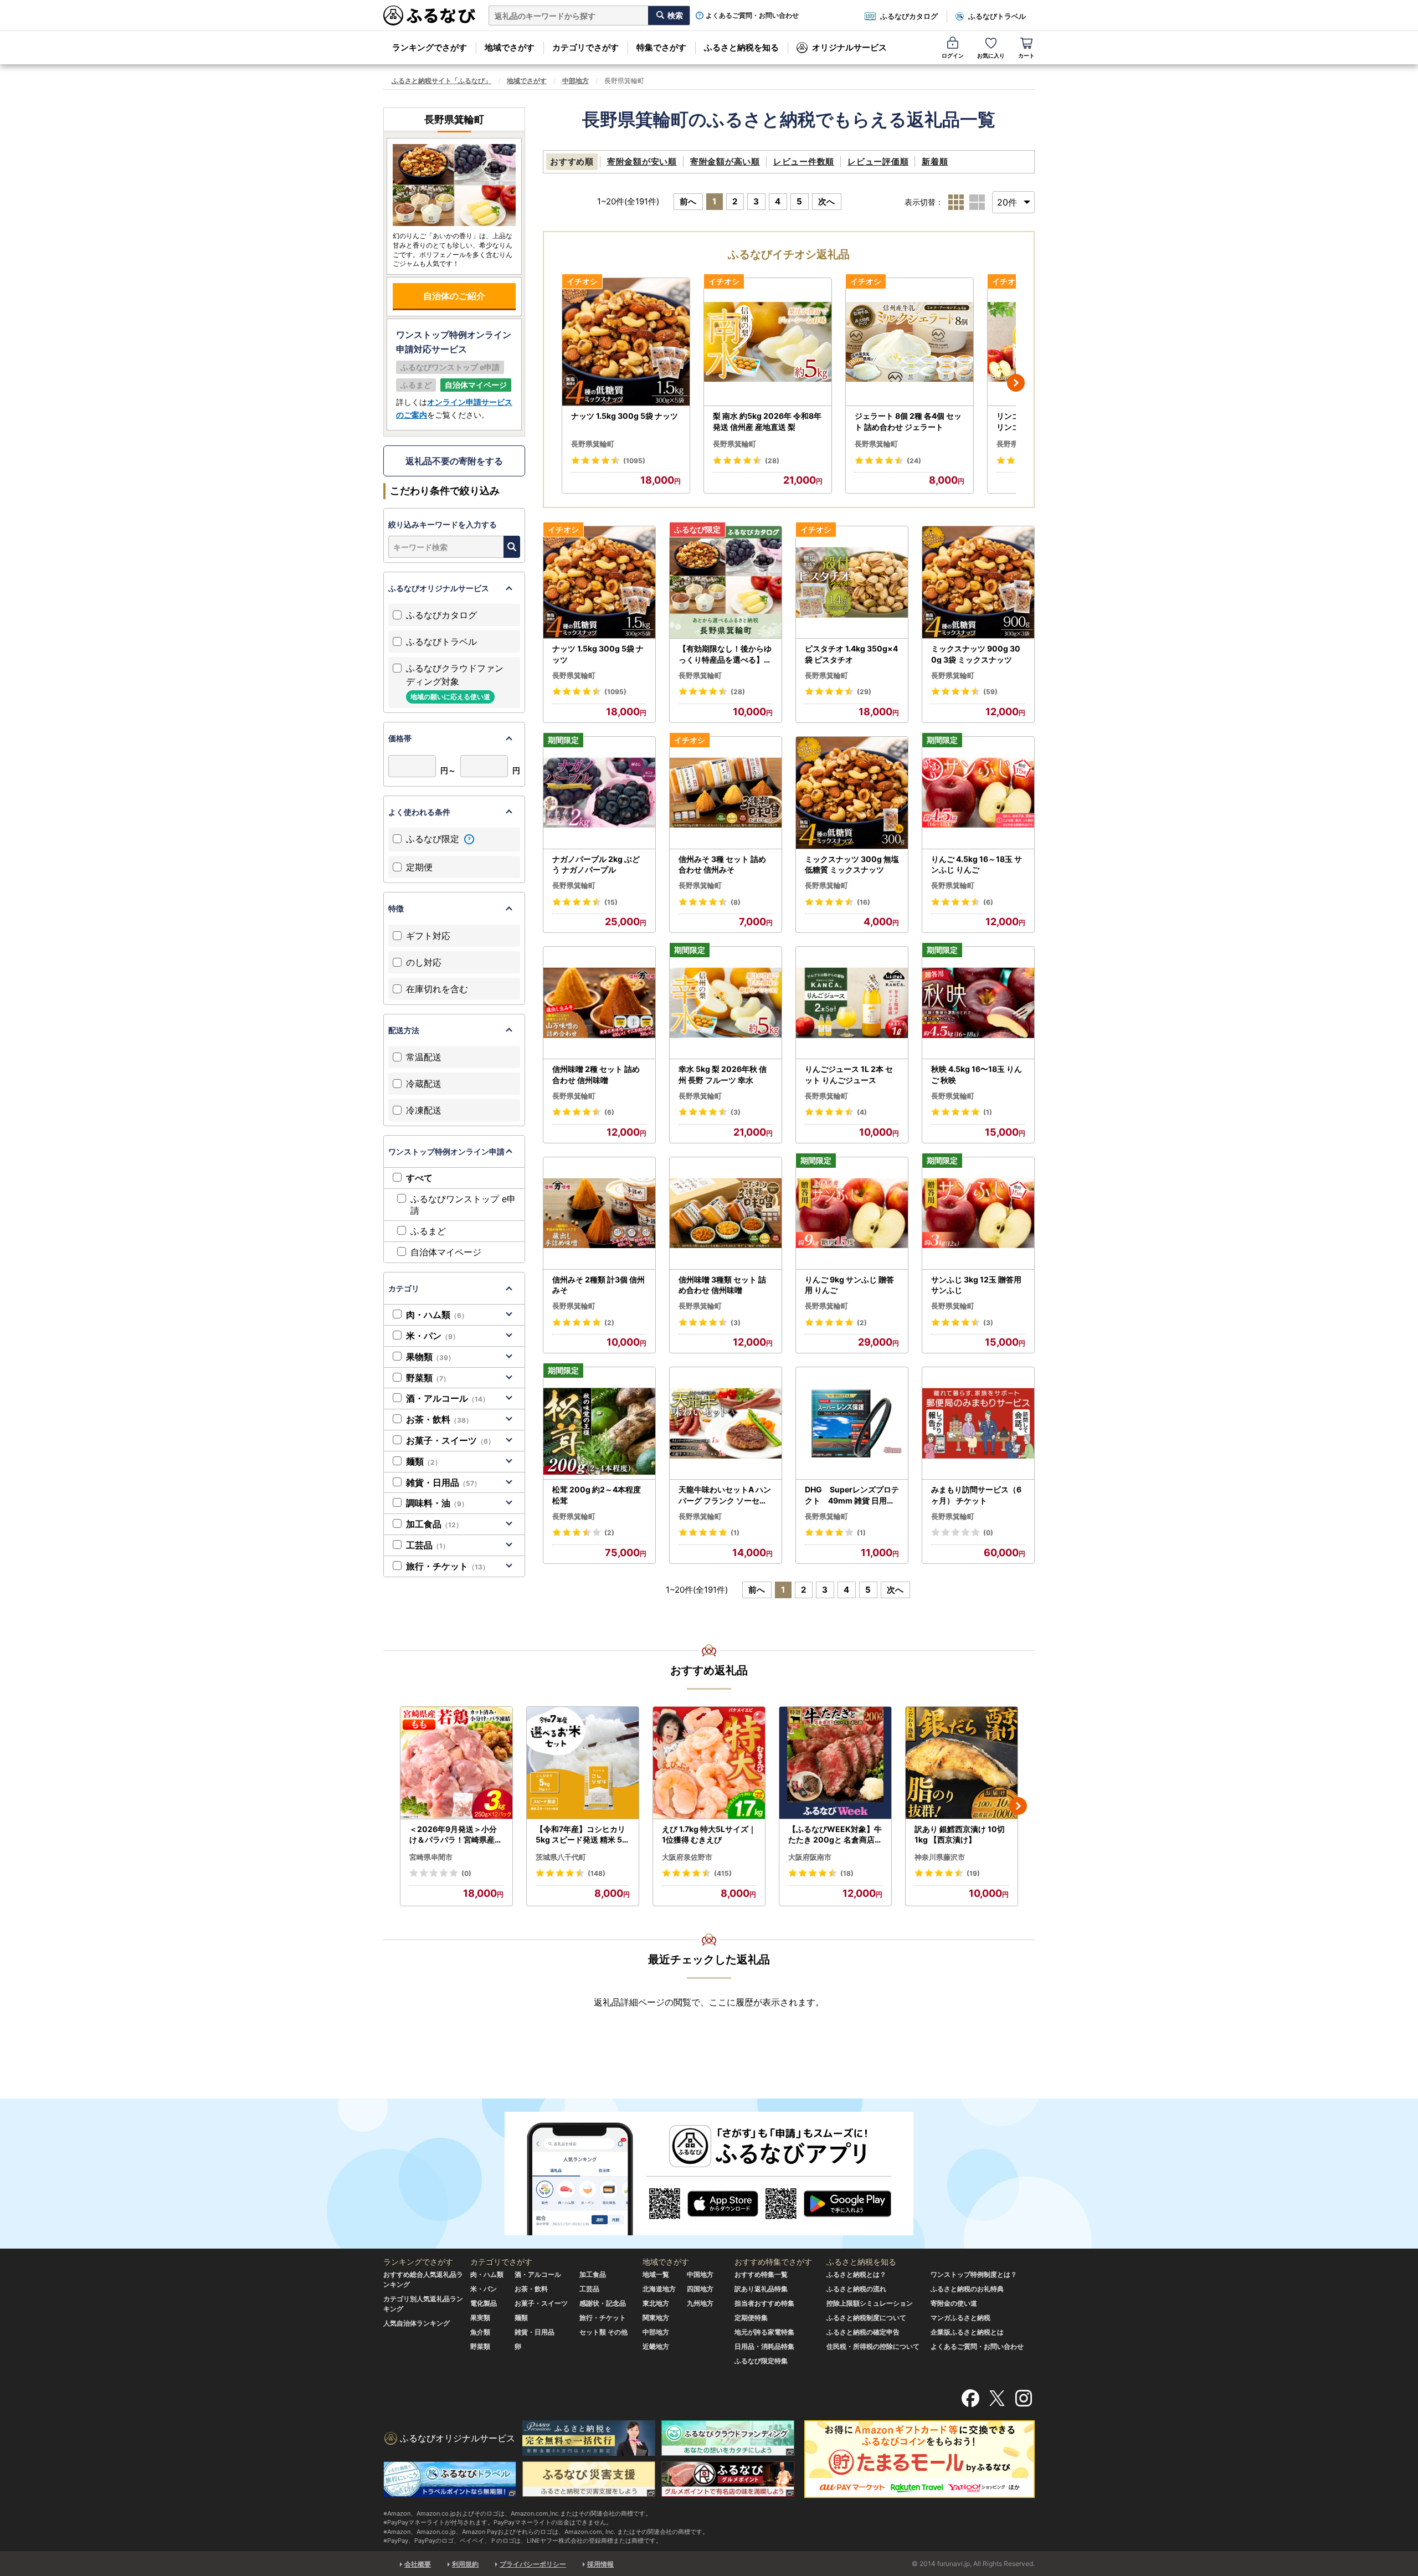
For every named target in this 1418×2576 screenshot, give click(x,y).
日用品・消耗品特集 (764, 2346)
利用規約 (465, 2564)
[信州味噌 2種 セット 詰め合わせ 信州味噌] (599, 1003)
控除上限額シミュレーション (870, 2303)
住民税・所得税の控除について (873, 2346)
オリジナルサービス (849, 47)
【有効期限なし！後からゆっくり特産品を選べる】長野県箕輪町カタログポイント (725, 654)
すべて (419, 1178)
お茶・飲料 (439, 1419)
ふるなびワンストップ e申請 (463, 1205)
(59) (990, 692)
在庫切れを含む (437, 989)
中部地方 (576, 81)
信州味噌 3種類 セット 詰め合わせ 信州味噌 (722, 1285)
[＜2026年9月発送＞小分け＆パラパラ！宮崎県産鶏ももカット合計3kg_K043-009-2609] (456, 1763)
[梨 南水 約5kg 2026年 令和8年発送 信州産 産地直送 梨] (768, 342)
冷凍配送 (424, 1110)
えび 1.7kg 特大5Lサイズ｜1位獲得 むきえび (709, 1834)
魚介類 (480, 2332)
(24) (914, 461)
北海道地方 (659, 2289)
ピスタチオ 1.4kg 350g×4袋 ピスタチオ (851, 654)
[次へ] (1016, 383)
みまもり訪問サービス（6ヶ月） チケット (976, 1495)
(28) (772, 461)
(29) (864, 692)
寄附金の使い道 (954, 2303)
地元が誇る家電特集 (764, 2332)
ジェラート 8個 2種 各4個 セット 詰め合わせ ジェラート (908, 421)
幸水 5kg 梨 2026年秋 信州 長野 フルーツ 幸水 (723, 1074)
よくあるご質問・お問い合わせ (752, 16)
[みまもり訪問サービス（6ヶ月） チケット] (978, 1423)
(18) (847, 1873)
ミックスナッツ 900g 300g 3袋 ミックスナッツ (976, 654)
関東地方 (656, 2318)
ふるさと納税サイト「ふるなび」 (441, 81)
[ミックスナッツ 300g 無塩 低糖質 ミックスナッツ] (852, 793)
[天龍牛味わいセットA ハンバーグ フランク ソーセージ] (726, 1423)
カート (1026, 55)
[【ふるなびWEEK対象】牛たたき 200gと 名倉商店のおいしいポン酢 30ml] (835, 1763)
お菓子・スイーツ (450, 1440)
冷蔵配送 (424, 1084)
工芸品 (428, 1545)
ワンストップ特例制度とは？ (974, 2274)
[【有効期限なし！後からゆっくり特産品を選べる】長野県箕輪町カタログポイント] (726, 583)
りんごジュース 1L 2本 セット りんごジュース (849, 1074)
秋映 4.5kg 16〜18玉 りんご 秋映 (977, 1074)
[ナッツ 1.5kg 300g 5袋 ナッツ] (626, 342)
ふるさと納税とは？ (856, 2274)
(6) (988, 902)
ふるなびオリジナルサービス (439, 588)
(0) (988, 1533)
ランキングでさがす (430, 47)
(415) (723, 1873)
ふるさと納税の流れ (856, 2289)
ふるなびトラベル (997, 16)
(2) (609, 1323)
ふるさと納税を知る (741, 47)
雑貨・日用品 (443, 1482)
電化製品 (484, 2303)
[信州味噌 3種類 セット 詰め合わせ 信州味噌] (726, 1213)
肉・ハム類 (437, 1315)
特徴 (396, 908)
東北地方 (656, 2303)
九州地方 (700, 2303)
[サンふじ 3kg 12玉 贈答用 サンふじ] (978, 1213)
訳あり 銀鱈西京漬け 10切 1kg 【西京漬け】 (960, 1834)
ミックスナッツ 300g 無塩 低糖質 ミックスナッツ (852, 864)
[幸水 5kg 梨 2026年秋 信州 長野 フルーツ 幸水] (726, 1003)
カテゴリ (404, 1288)
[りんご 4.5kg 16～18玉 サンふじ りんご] (978, 793)
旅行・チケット (448, 1566)
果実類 (480, 2318)
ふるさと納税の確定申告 (863, 2332)
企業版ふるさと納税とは (967, 2332)
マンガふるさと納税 (960, 2318)
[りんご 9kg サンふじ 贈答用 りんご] (852, 1213)
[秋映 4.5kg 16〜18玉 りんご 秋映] (978, 1003)
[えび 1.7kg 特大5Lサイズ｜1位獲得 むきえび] (709, 1763)
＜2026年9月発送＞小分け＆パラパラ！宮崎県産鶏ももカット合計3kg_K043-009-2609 (456, 1835)
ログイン (953, 55)
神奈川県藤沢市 (940, 1857)
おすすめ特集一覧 (761, 2274)
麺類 (424, 1461)
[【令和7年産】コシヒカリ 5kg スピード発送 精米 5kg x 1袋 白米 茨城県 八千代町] (583, 1763)
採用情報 (600, 2564)
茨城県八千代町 (561, 1857)
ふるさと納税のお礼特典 (967, 2289)
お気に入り (991, 55)
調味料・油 (437, 1503)
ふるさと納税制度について (866, 2318)
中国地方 (700, 2274)
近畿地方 (656, 2346)
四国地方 (700, 2289)
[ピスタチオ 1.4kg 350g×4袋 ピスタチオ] (852, 583)
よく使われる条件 (419, 812)
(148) (597, 1873)
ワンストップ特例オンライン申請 (446, 1151)
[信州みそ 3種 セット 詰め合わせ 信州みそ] (726, 793)
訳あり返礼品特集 (761, 2289)
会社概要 (418, 2564)
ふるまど (428, 1231)
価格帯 (400, 738)
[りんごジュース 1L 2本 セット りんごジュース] (852, 1003)
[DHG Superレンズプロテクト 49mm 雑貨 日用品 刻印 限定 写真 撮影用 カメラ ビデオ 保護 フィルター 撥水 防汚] (852, 1423)
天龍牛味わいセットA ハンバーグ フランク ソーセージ (725, 1495)
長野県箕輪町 (593, 444)
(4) (862, 1112)
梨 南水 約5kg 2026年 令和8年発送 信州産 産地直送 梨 (767, 421)
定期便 (419, 867)
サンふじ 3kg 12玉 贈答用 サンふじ (976, 1285)
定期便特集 (751, 2318)
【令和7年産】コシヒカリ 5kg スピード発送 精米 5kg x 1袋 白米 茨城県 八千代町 (581, 1835)
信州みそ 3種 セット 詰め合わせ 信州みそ (722, 864)
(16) (864, 902)
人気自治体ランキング (417, 2323)
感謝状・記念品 (603, 2303)
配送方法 (404, 1030)
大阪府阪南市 (810, 1857)
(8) (736, 902)
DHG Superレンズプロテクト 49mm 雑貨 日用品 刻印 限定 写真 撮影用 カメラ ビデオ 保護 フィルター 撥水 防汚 (852, 1495)
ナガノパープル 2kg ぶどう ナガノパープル (596, 864)
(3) (736, 1112)
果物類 (430, 1357)
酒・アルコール (448, 1398)
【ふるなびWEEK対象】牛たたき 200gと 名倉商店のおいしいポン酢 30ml (835, 1835)
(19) (973, 1873)
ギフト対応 (428, 936)
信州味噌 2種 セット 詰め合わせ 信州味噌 (596, 1074)
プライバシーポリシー (533, 2564)
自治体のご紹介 (454, 296)
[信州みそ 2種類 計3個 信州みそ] (599, 1213)
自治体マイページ (446, 1252)
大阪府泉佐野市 (687, 1857)
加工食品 (434, 1524)
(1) (988, 1112)
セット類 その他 (603, 2332)
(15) (611, 902)
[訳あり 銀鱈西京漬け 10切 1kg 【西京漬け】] (962, 1763)
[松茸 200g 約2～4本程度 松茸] (599, 1423)
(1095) (634, 461)
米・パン (433, 1336)
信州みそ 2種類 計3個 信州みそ (598, 1285)
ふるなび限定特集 (761, 2361)
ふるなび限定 (434, 839)
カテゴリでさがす (585, 47)
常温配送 (424, 1057)
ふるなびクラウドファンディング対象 (455, 682)
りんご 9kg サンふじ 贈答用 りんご (849, 1285)
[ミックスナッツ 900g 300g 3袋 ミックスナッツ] (978, 583)
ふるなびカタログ (909, 16)
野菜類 (428, 1378)
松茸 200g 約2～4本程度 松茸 (597, 1495)
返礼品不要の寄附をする (454, 461)
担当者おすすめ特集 (764, 2303)
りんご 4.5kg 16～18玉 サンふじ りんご (977, 864)
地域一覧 (656, 2274)
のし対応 (424, 962)
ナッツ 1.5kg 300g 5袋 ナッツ (625, 416)
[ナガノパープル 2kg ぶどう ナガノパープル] (599, 793)
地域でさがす (510, 47)
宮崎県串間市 (431, 1857)
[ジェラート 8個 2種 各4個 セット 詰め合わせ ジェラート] (910, 342)
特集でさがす (661, 47)
